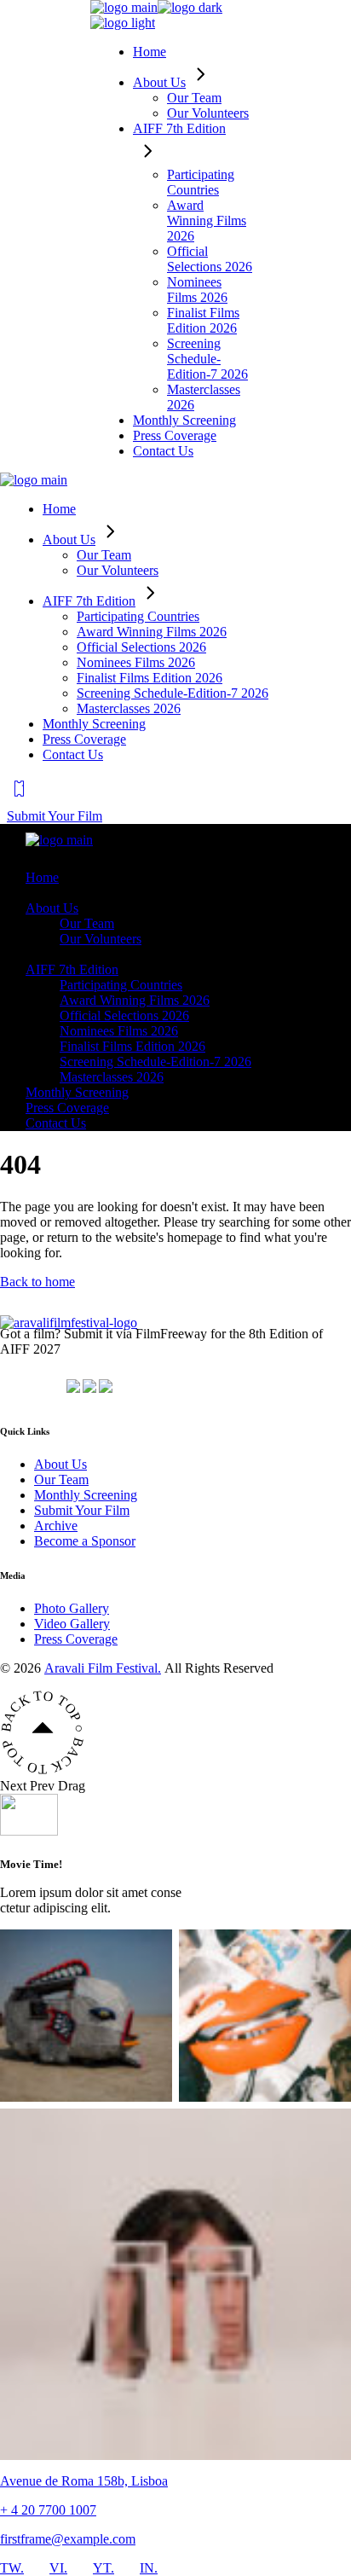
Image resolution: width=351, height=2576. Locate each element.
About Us (60, 1464)
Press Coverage (76, 1639)
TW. (12, 2568)
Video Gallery (72, 1624)
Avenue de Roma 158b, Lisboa (84, 2481)
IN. (149, 2568)
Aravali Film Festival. (103, 1668)
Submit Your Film (82, 1510)
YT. (104, 2568)
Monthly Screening (86, 1495)
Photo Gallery (72, 1608)
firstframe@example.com (68, 2539)
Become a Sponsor (85, 1541)
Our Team (61, 1479)
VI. (58, 2568)
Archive (56, 1526)
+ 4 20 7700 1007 (48, 2510)
